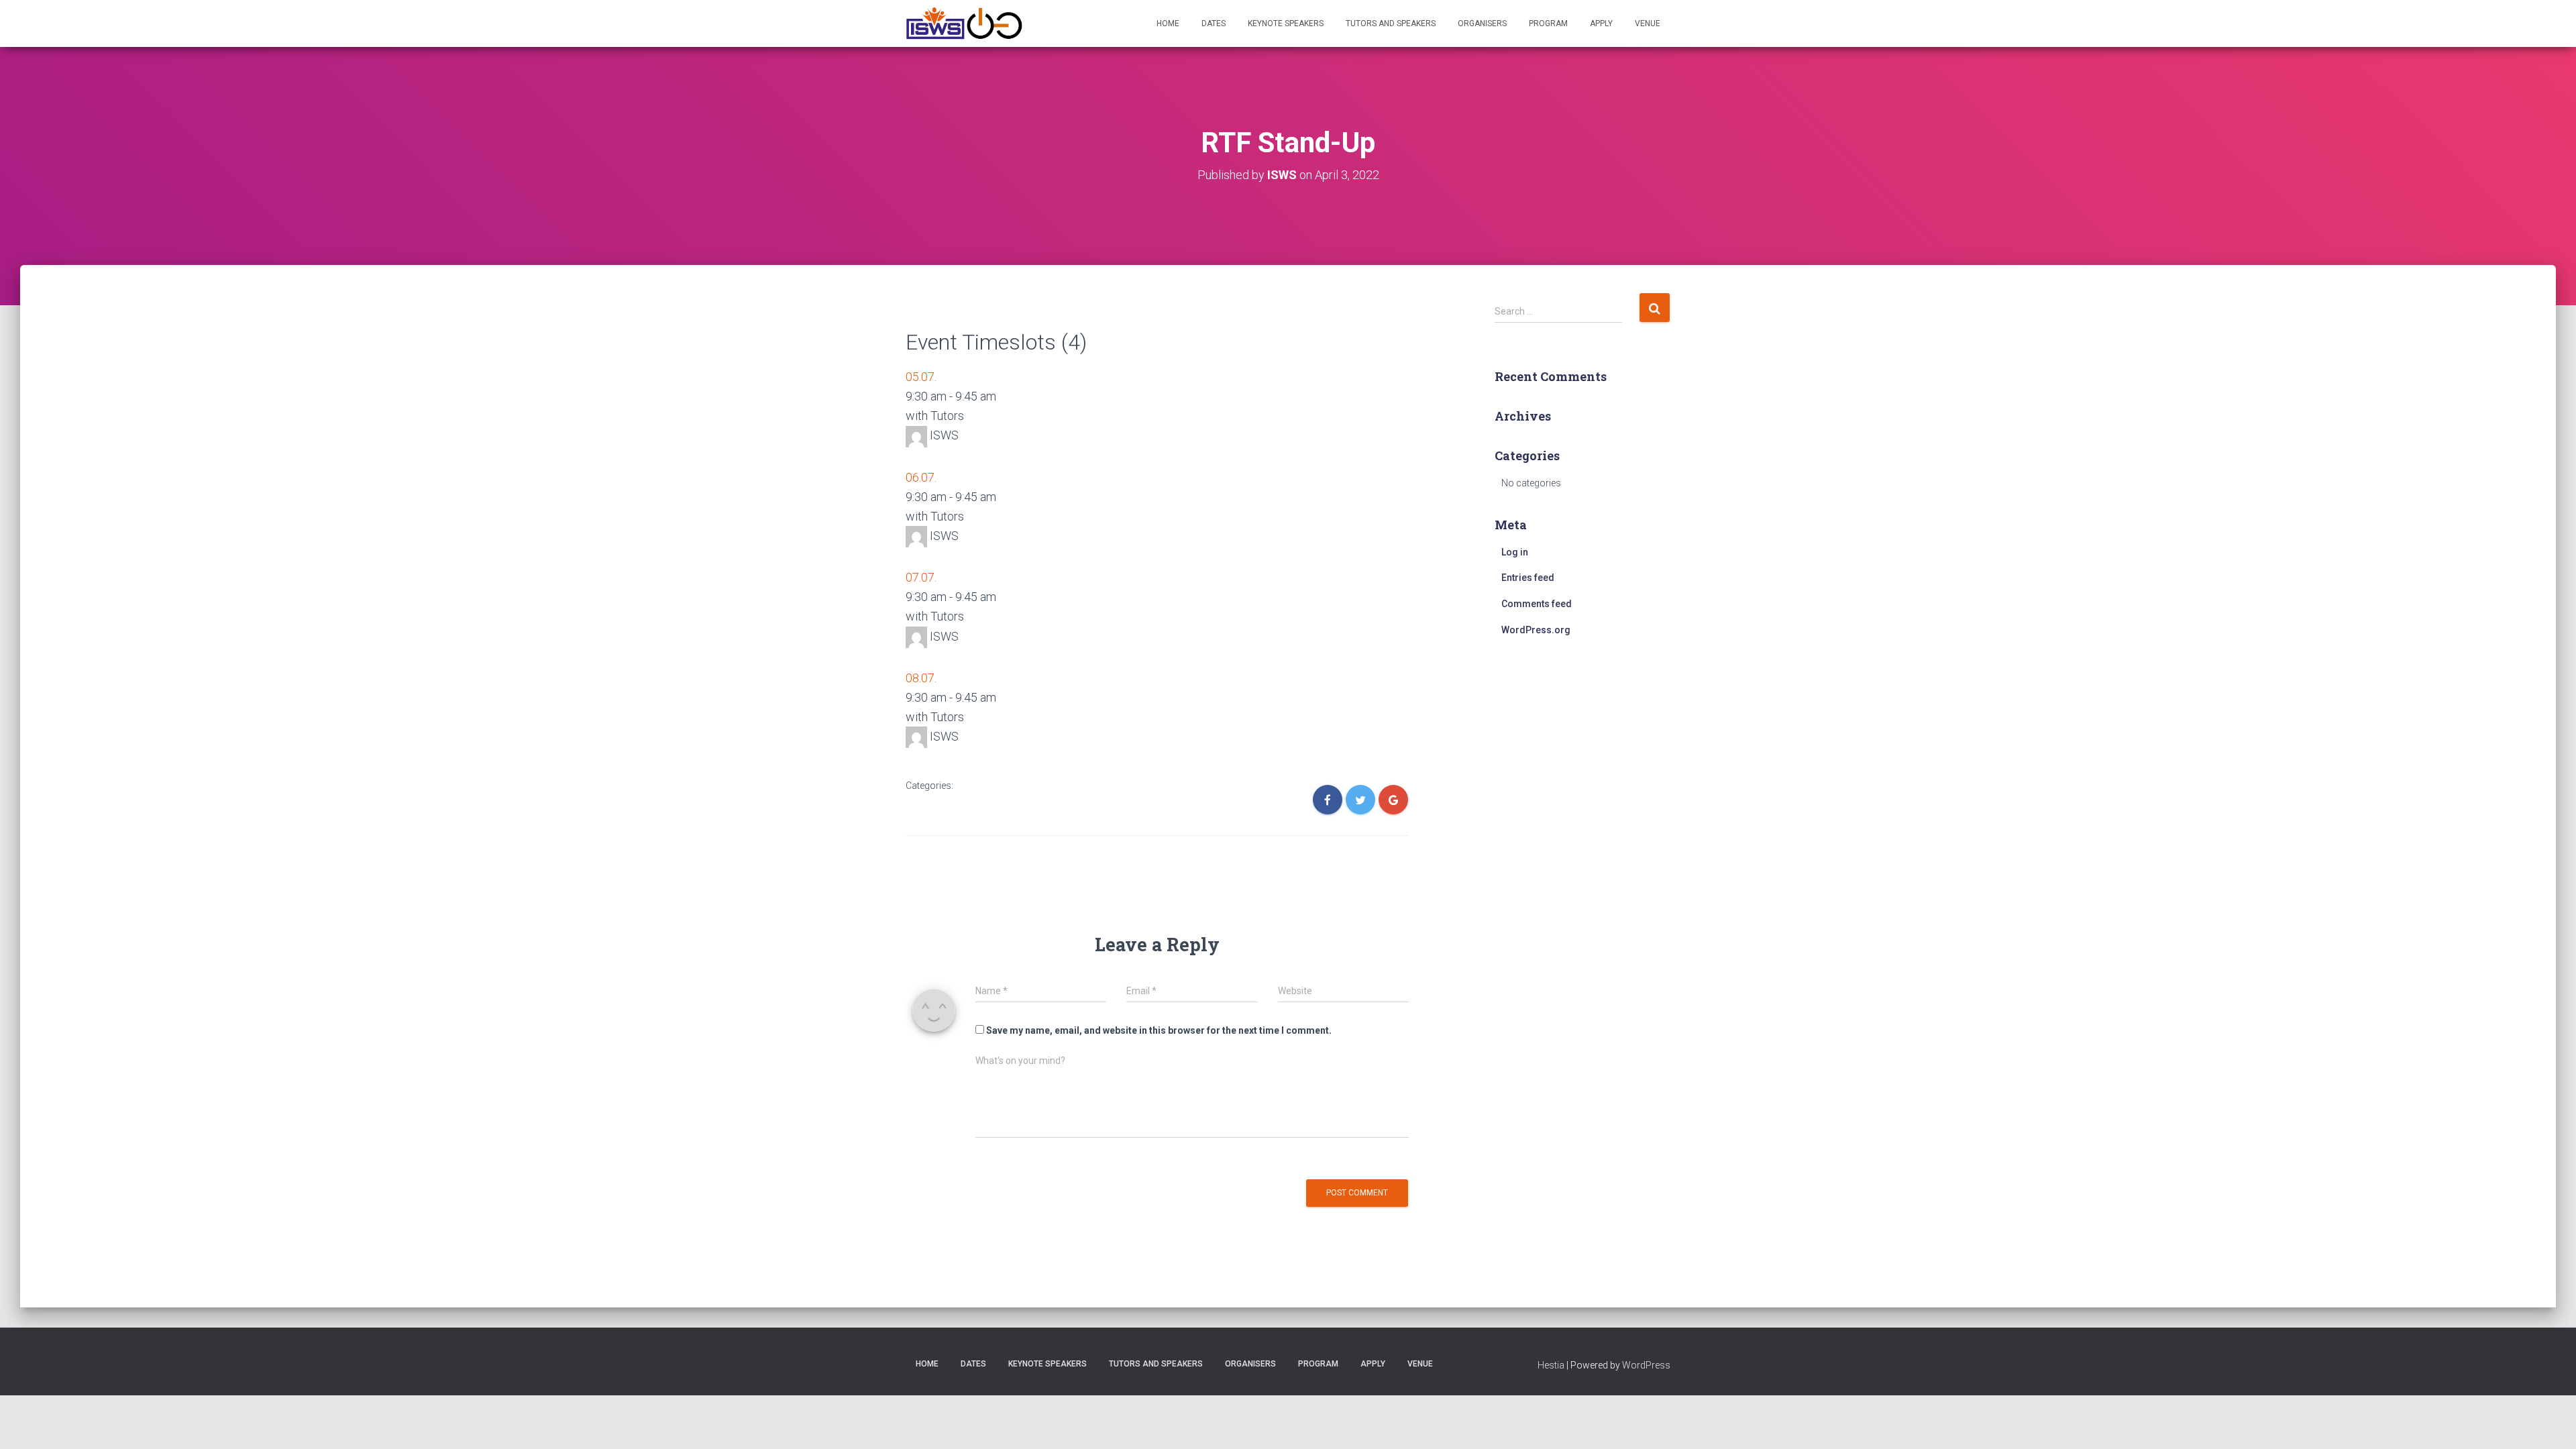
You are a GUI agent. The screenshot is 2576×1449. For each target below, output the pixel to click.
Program (1548, 23)
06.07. (921, 477)
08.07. (921, 678)
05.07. (921, 377)
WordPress (1646, 1365)
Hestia (1551, 1365)
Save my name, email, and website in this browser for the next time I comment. (1159, 1030)
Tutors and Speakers (1391, 23)
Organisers (1482, 23)
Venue (1648, 23)
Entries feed (1528, 578)
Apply (1601, 23)
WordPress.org (1536, 630)
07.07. (921, 577)
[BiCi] (994, 23)
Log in (1515, 552)
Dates (1214, 23)
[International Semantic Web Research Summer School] (935, 23)
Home (1168, 23)
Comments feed (1537, 604)
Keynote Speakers (1286, 23)
